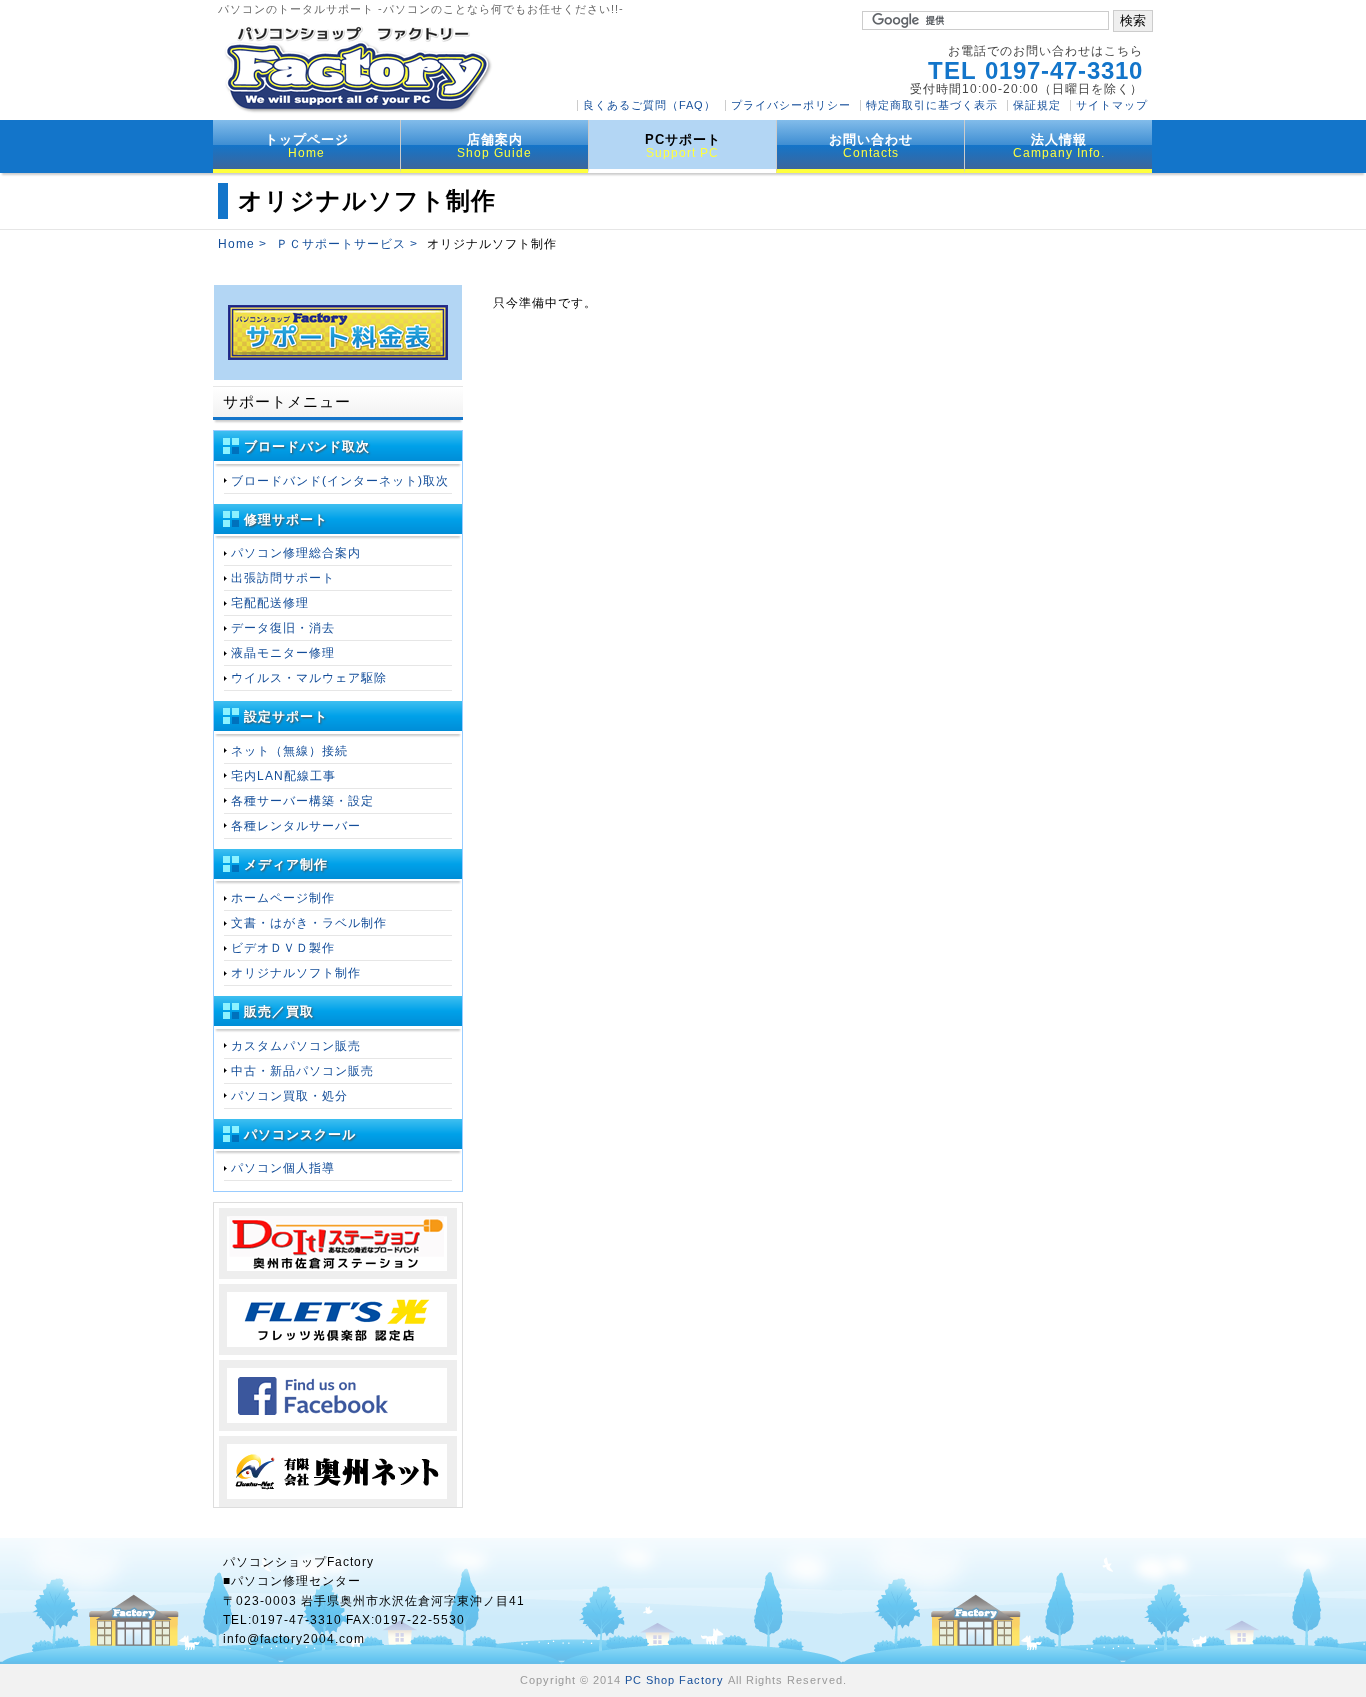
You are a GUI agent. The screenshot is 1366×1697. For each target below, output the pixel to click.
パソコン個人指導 (283, 1168)
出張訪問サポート (283, 578)
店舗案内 (494, 146)
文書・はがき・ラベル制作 (309, 923)
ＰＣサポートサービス (341, 244)
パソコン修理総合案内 (296, 553)
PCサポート (683, 146)
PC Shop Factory (674, 1680)
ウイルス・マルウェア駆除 (309, 678)
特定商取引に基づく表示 (932, 105)
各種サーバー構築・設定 (302, 801)
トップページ (307, 146)
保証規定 (1037, 105)
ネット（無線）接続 (289, 751)
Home (236, 244)
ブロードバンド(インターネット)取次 (340, 481)
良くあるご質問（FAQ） (649, 105)
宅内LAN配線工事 (283, 776)
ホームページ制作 (283, 898)
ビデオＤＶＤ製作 (283, 948)
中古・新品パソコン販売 (302, 1071)
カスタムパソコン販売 (296, 1046)
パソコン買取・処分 (289, 1096)
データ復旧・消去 (283, 628)
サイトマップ (1112, 105)
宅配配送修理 (270, 603)
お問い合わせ (871, 146)
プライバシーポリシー (791, 105)
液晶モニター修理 (283, 653)
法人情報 (1059, 146)
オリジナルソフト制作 (296, 973)
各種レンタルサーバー (296, 826)
